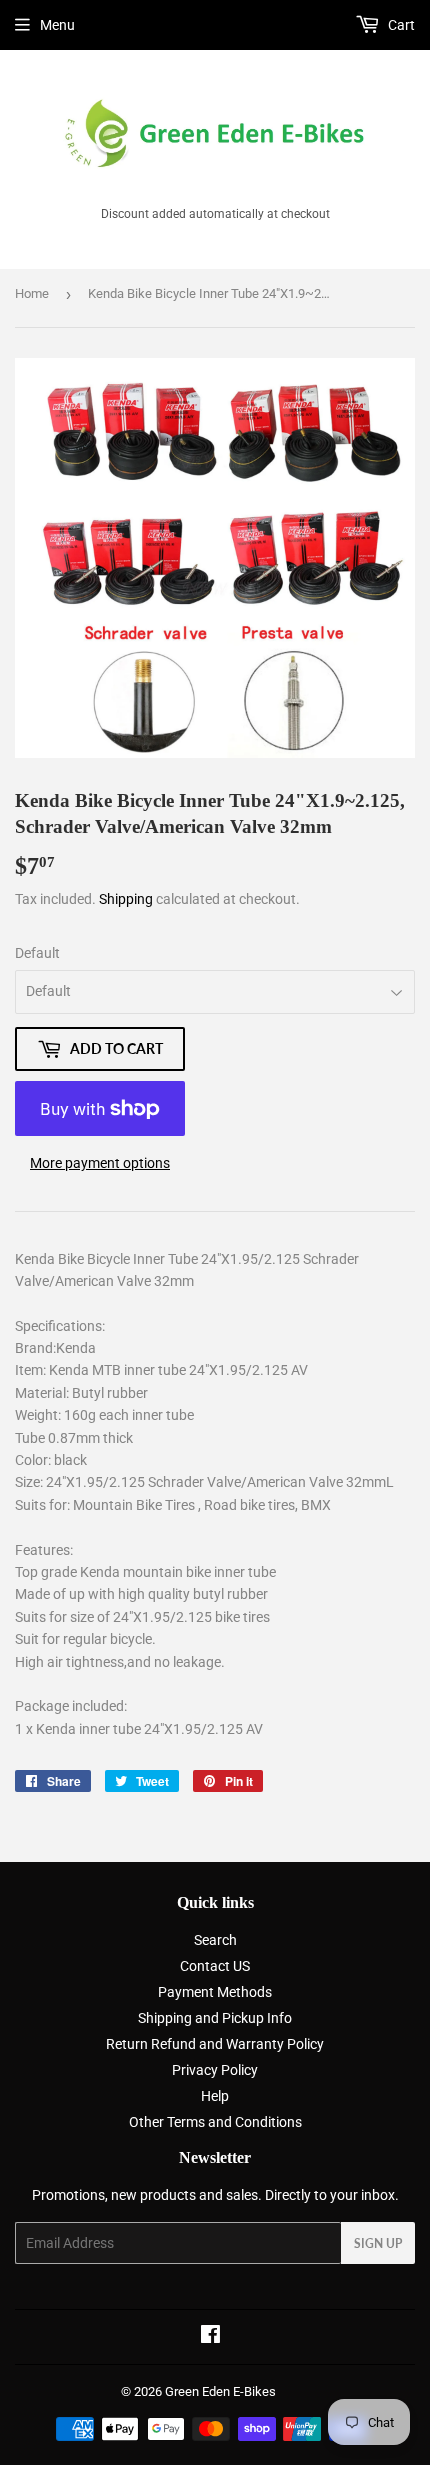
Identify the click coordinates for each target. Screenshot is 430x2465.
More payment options (100, 1163)
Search (215, 1940)
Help (215, 2096)
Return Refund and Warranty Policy (215, 2044)
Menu (57, 25)
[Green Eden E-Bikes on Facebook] (210, 2337)
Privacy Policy (215, 2070)
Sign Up (378, 2243)
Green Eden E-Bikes (220, 2391)
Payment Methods (215, 1992)
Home (32, 293)
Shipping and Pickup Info (215, 2018)
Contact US (215, 1966)
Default (37, 953)
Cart (400, 25)
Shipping (126, 899)
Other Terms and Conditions (215, 2122)
